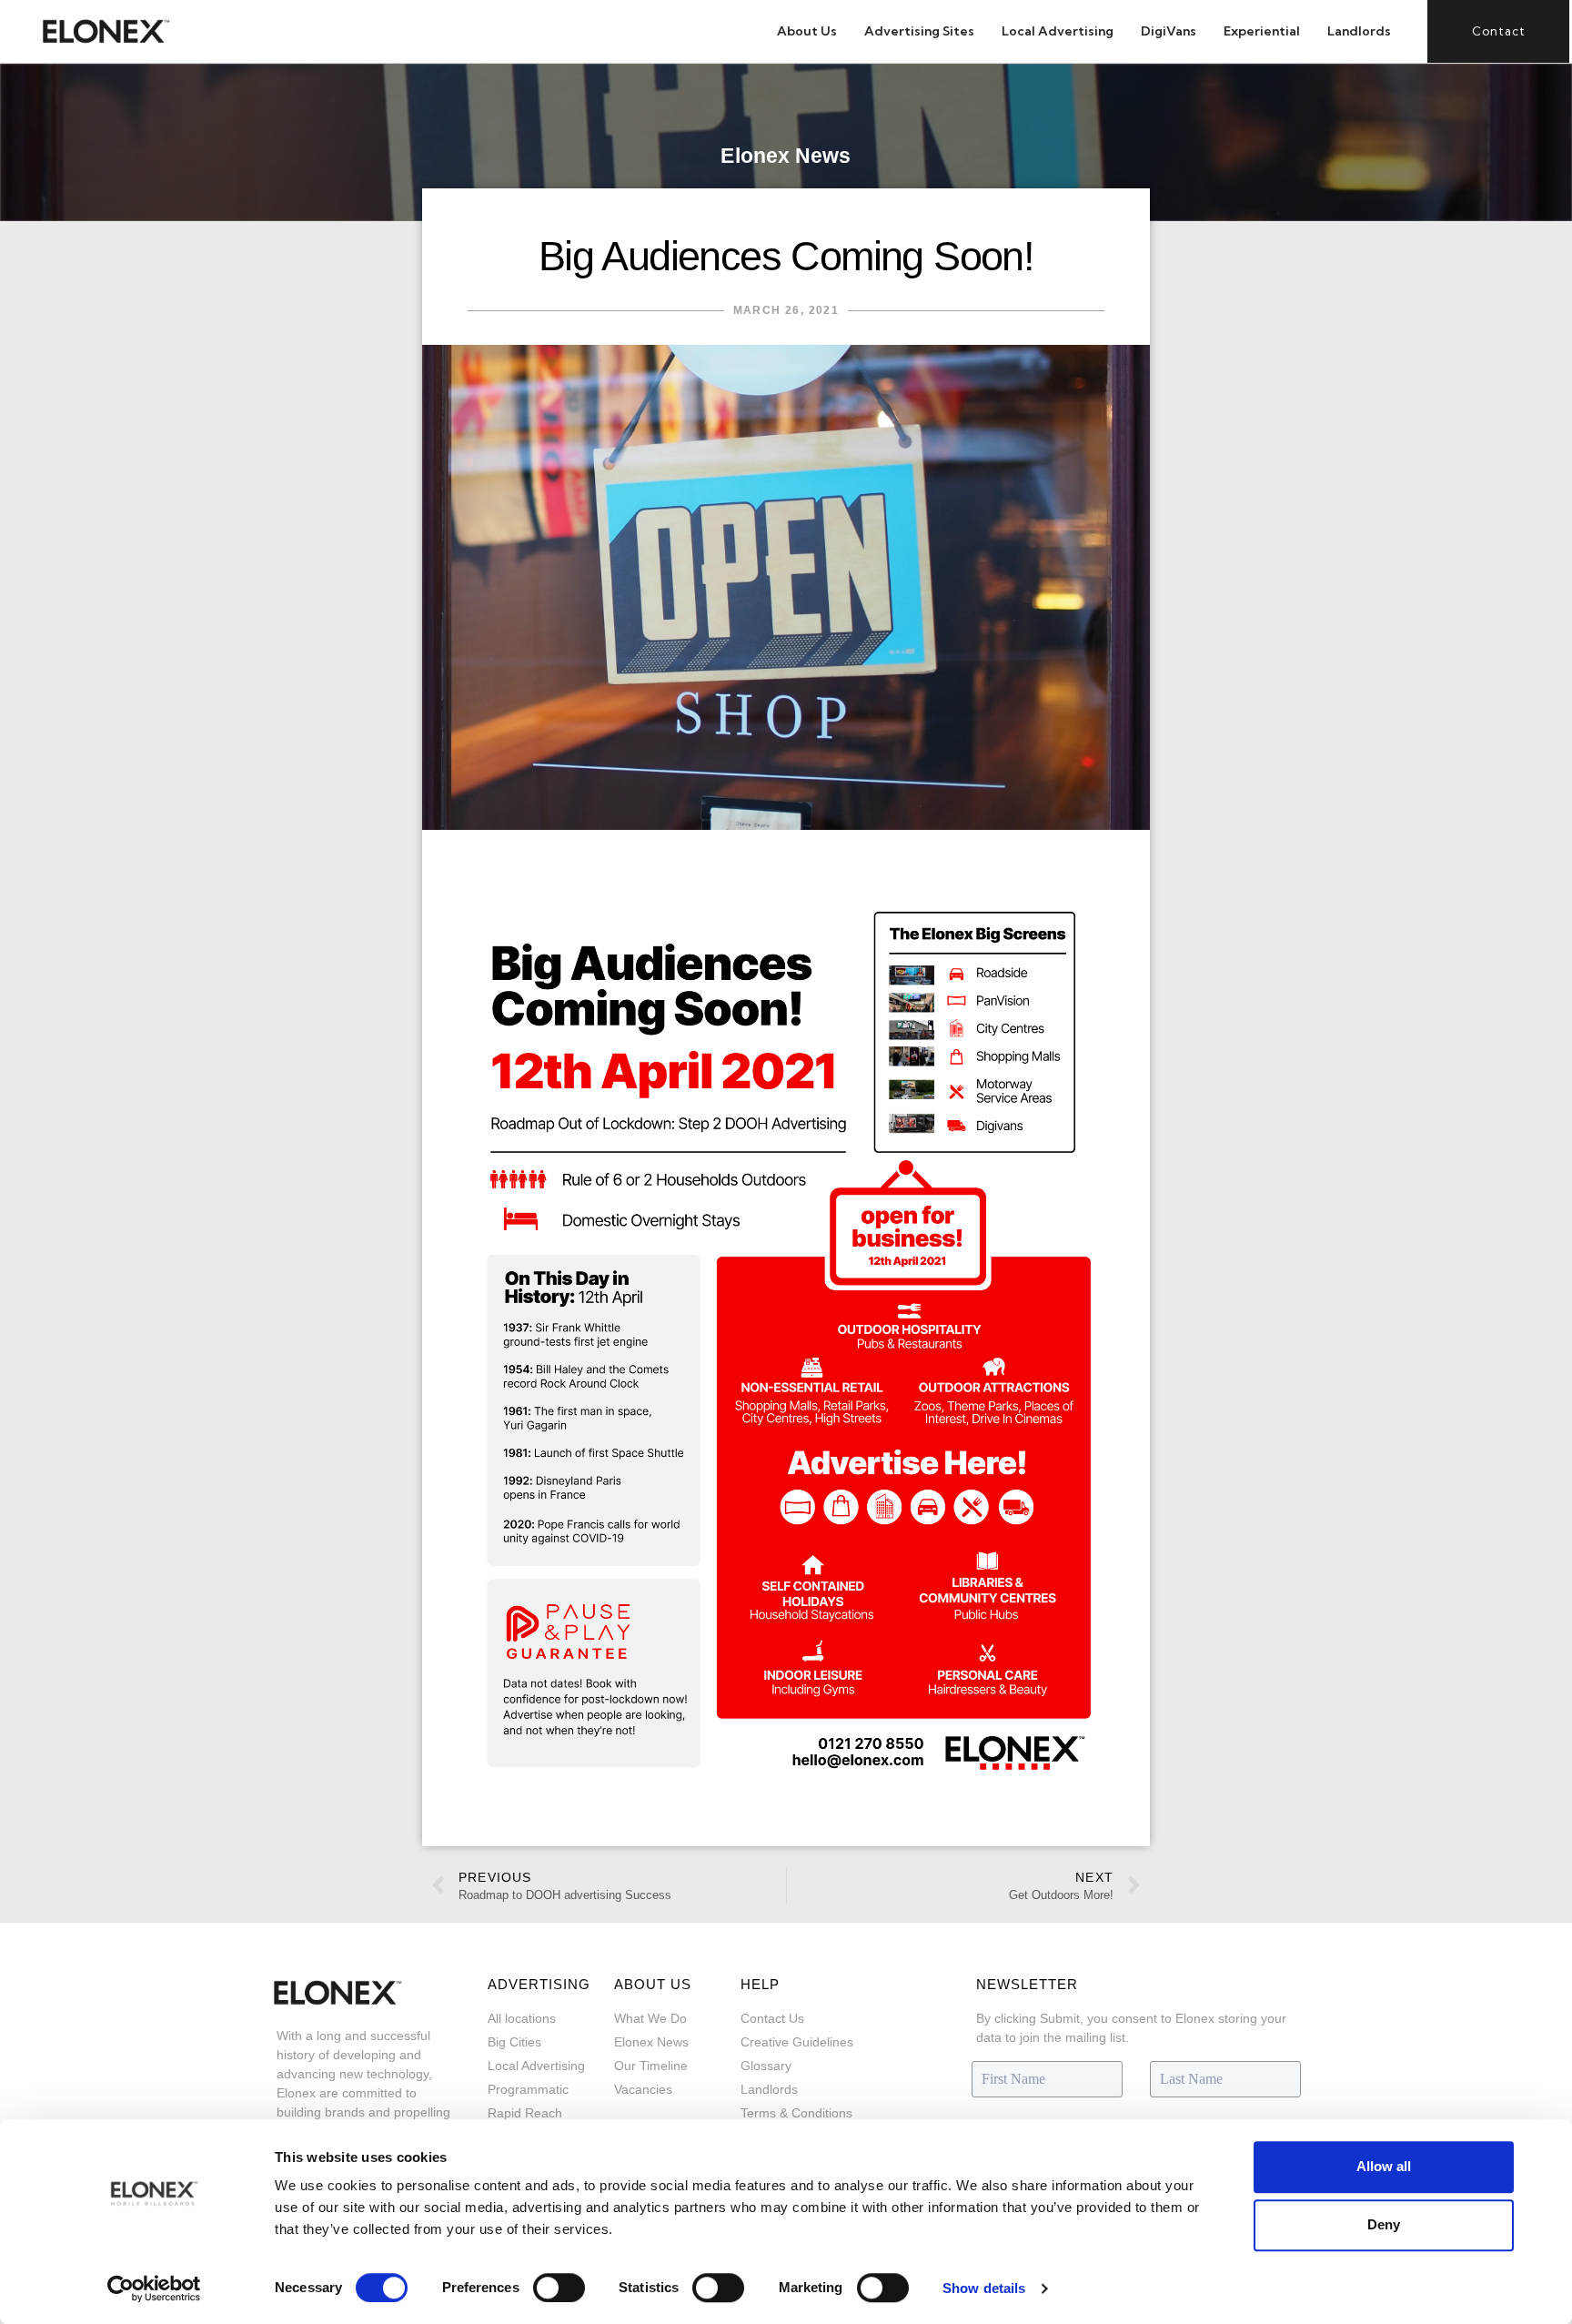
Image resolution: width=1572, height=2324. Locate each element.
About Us (807, 31)
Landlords (1359, 31)
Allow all (1384, 2166)
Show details (984, 2288)
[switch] (559, 2288)
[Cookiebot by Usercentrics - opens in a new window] (154, 2289)
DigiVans (1169, 31)
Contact (1499, 31)
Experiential (1262, 31)
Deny (1384, 2224)
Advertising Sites (919, 31)
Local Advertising (1058, 31)
